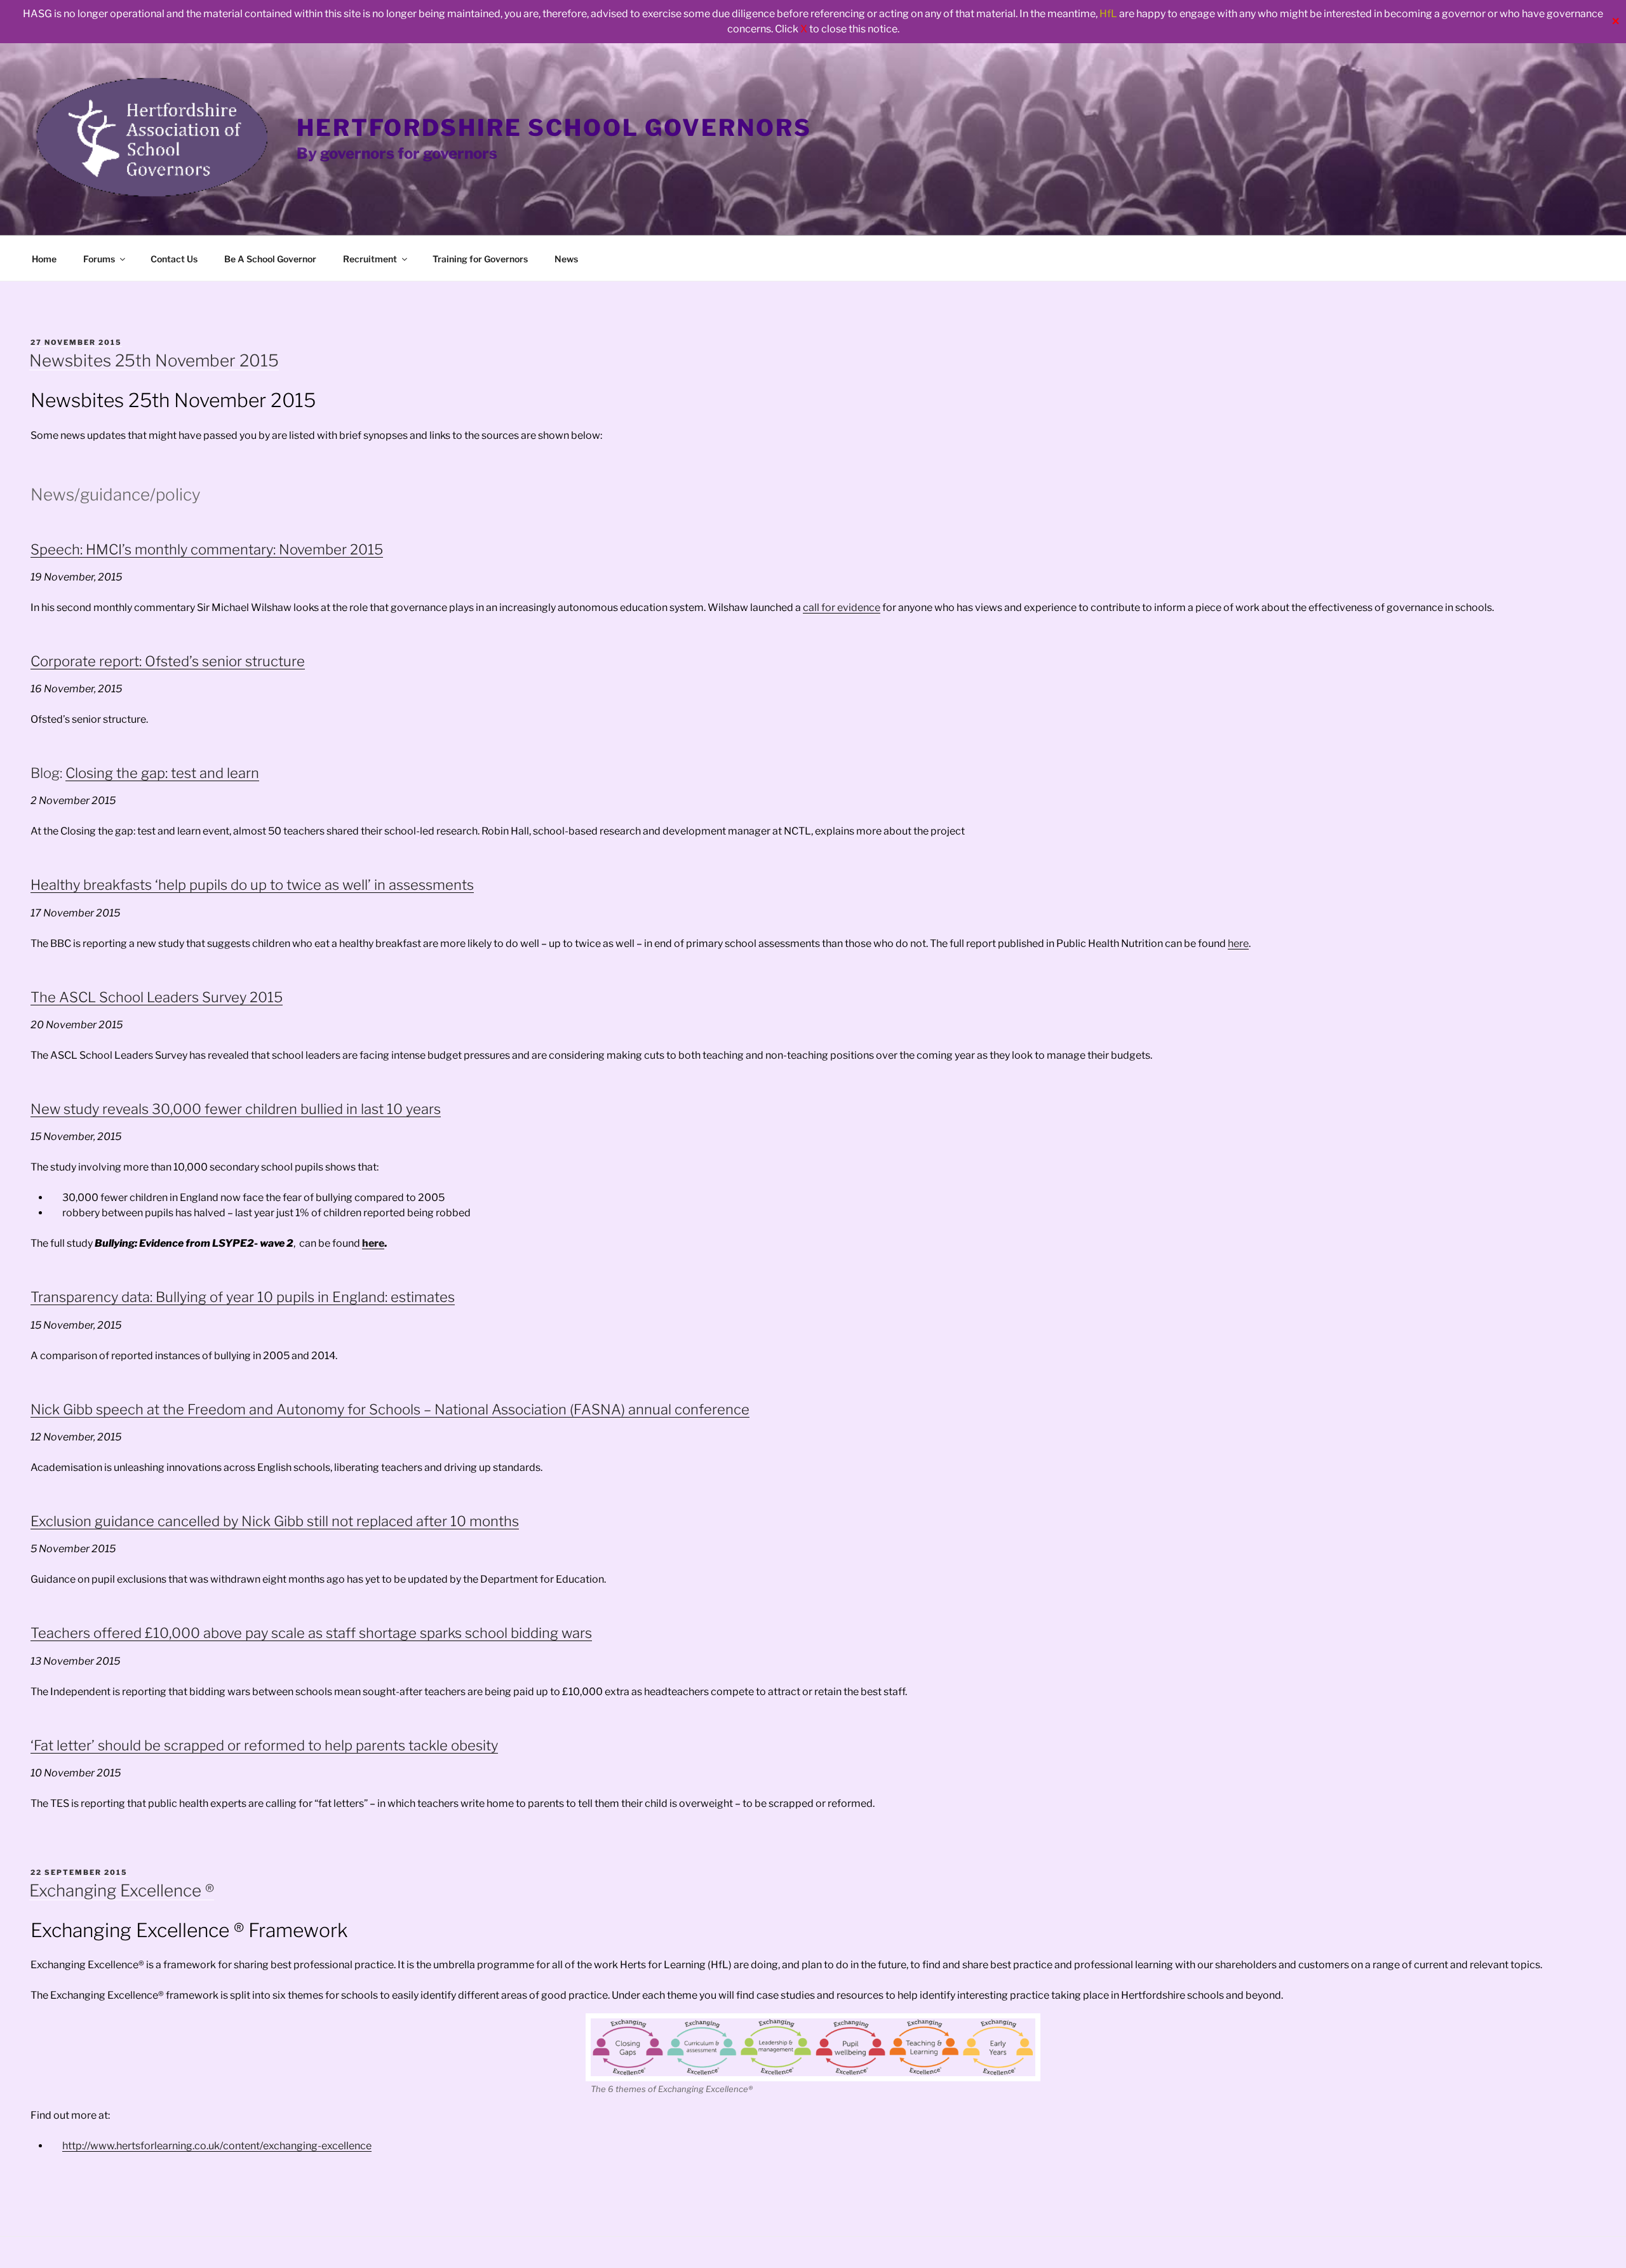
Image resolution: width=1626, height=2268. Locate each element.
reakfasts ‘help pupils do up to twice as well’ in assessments (283, 885)
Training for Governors (480, 259)
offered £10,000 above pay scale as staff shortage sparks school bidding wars (341, 1633)
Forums (99, 259)
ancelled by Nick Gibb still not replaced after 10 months (342, 1521)
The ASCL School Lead (104, 997)
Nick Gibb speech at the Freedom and (152, 1409)
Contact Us (174, 259)
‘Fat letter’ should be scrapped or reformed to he (186, 1745)
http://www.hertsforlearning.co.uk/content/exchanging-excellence (217, 2146)
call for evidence (842, 607)
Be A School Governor (270, 259)
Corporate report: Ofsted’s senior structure (168, 661)
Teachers (60, 1633)
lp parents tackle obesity (420, 1745)
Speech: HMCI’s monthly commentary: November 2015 (207, 549)
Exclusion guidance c (98, 1521)
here (1238, 943)
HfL (1108, 14)
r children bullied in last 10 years (339, 1109)
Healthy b (61, 885)
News (566, 259)
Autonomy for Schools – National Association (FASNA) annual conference (511, 1409)
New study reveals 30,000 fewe (134, 1109)
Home (44, 259)
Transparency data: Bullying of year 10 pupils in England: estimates (243, 1297)
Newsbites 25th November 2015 (154, 360)
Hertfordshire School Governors (554, 128)
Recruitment (370, 259)
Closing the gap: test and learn (162, 773)
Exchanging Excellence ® (122, 1890)
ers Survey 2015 (231, 997)
